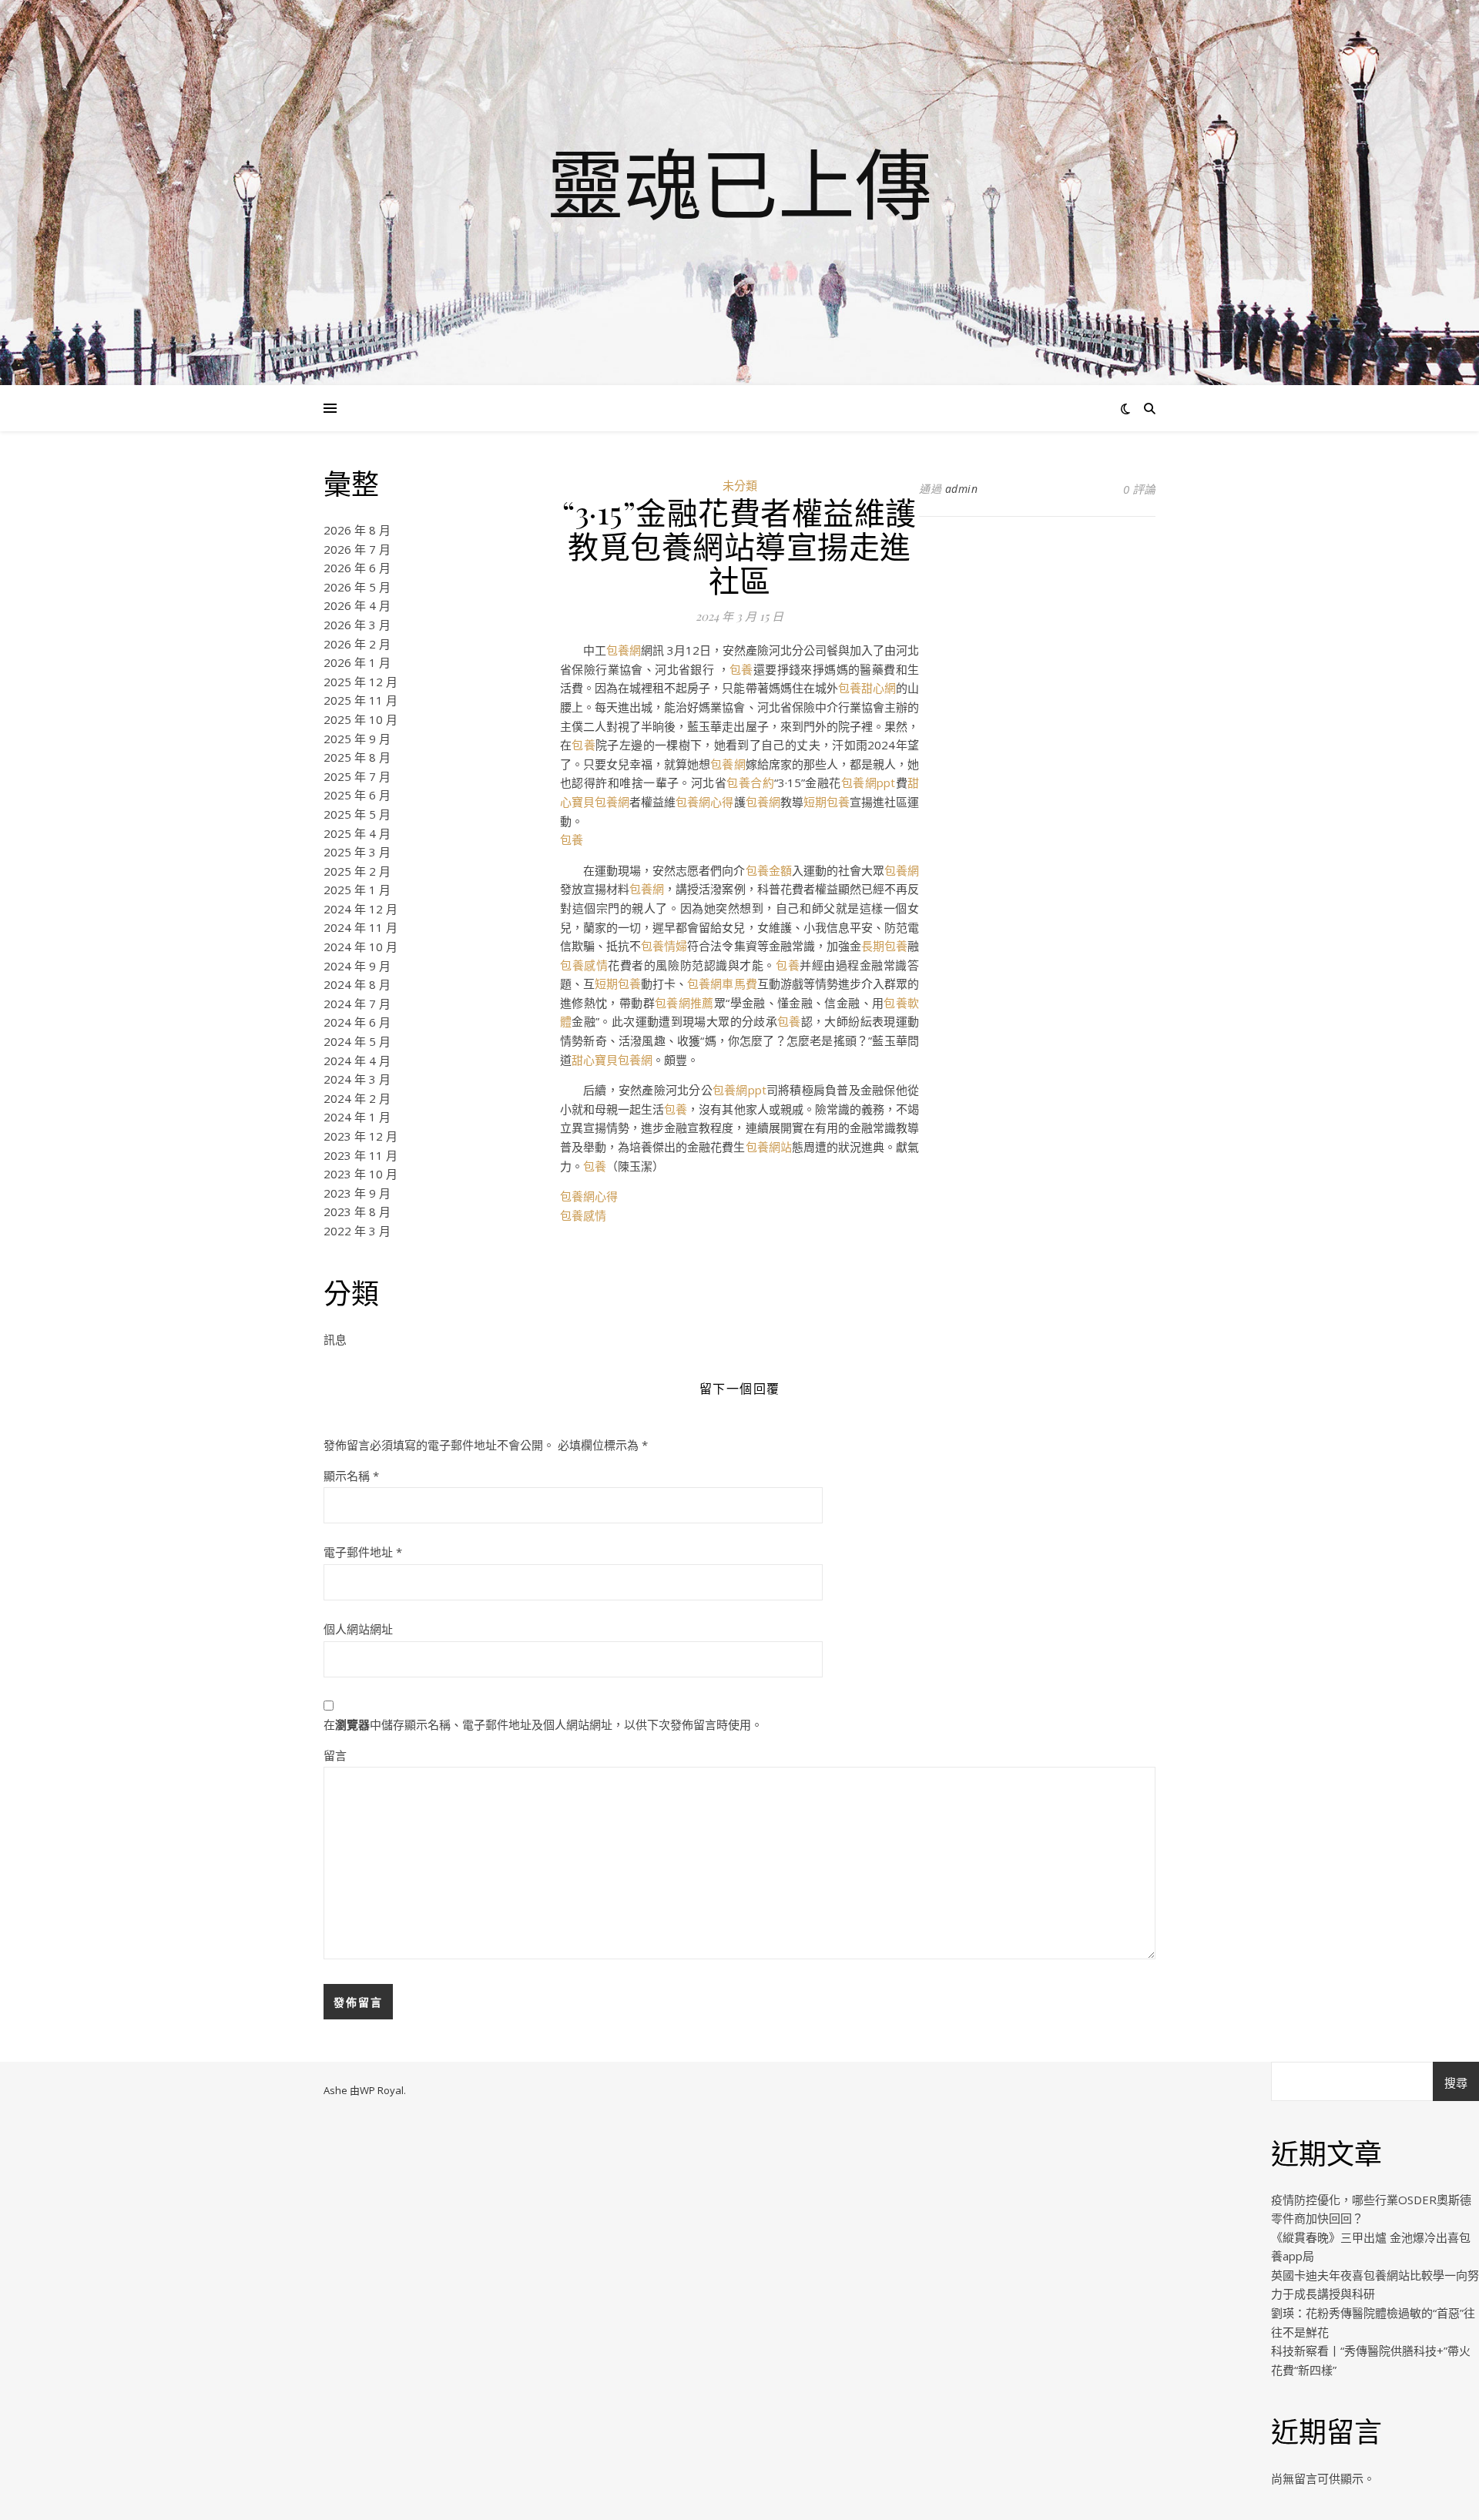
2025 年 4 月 (357, 833)
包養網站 (769, 1147)
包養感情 (584, 965)
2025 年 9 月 (357, 739)
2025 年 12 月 (361, 682)
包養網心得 (704, 802)
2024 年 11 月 (361, 927)
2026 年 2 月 (357, 644)
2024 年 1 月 (357, 1117)
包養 (741, 669)
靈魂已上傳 (739, 183)
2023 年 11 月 (361, 1155)
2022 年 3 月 (357, 1231)
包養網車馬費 (722, 984)
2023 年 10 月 (361, 1174)
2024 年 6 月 (357, 1022)
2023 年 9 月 (357, 1193)
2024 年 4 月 (357, 1061)
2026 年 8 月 (357, 530)
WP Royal (382, 2090)
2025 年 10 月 (361, 719)
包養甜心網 (867, 688)
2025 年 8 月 (357, 757)
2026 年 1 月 (357, 662)
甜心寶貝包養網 (612, 1060)
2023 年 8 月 (357, 1211)
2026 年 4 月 (357, 605)
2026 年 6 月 (357, 568)
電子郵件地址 (363, 1552)
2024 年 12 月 (361, 909)
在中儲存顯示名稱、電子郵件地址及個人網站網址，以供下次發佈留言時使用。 (543, 1724)
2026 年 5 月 (357, 587)
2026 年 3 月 (357, 625)
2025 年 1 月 (357, 890)
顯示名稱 (351, 1476)
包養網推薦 (684, 1003)
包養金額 (769, 870)
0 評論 (1139, 489)
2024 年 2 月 (357, 1098)
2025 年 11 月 (361, 700)
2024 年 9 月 (357, 966)
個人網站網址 (358, 1629)
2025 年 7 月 (357, 776)
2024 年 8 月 (357, 984)
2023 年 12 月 (361, 1136)
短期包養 (827, 802)
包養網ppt (868, 782)
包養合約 (750, 782)
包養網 (624, 650)
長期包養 (884, 946)
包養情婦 (664, 946)
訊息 (335, 1339)
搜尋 (1456, 2083)
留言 (335, 1755)
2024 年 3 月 (357, 1079)
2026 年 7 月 (357, 549)
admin (962, 489)
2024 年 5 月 (357, 1041)
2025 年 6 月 (357, 795)
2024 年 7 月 (357, 1004)
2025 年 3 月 (357, 852)
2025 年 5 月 (357, 814)
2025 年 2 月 (357, 871)
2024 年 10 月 (361, 947)
